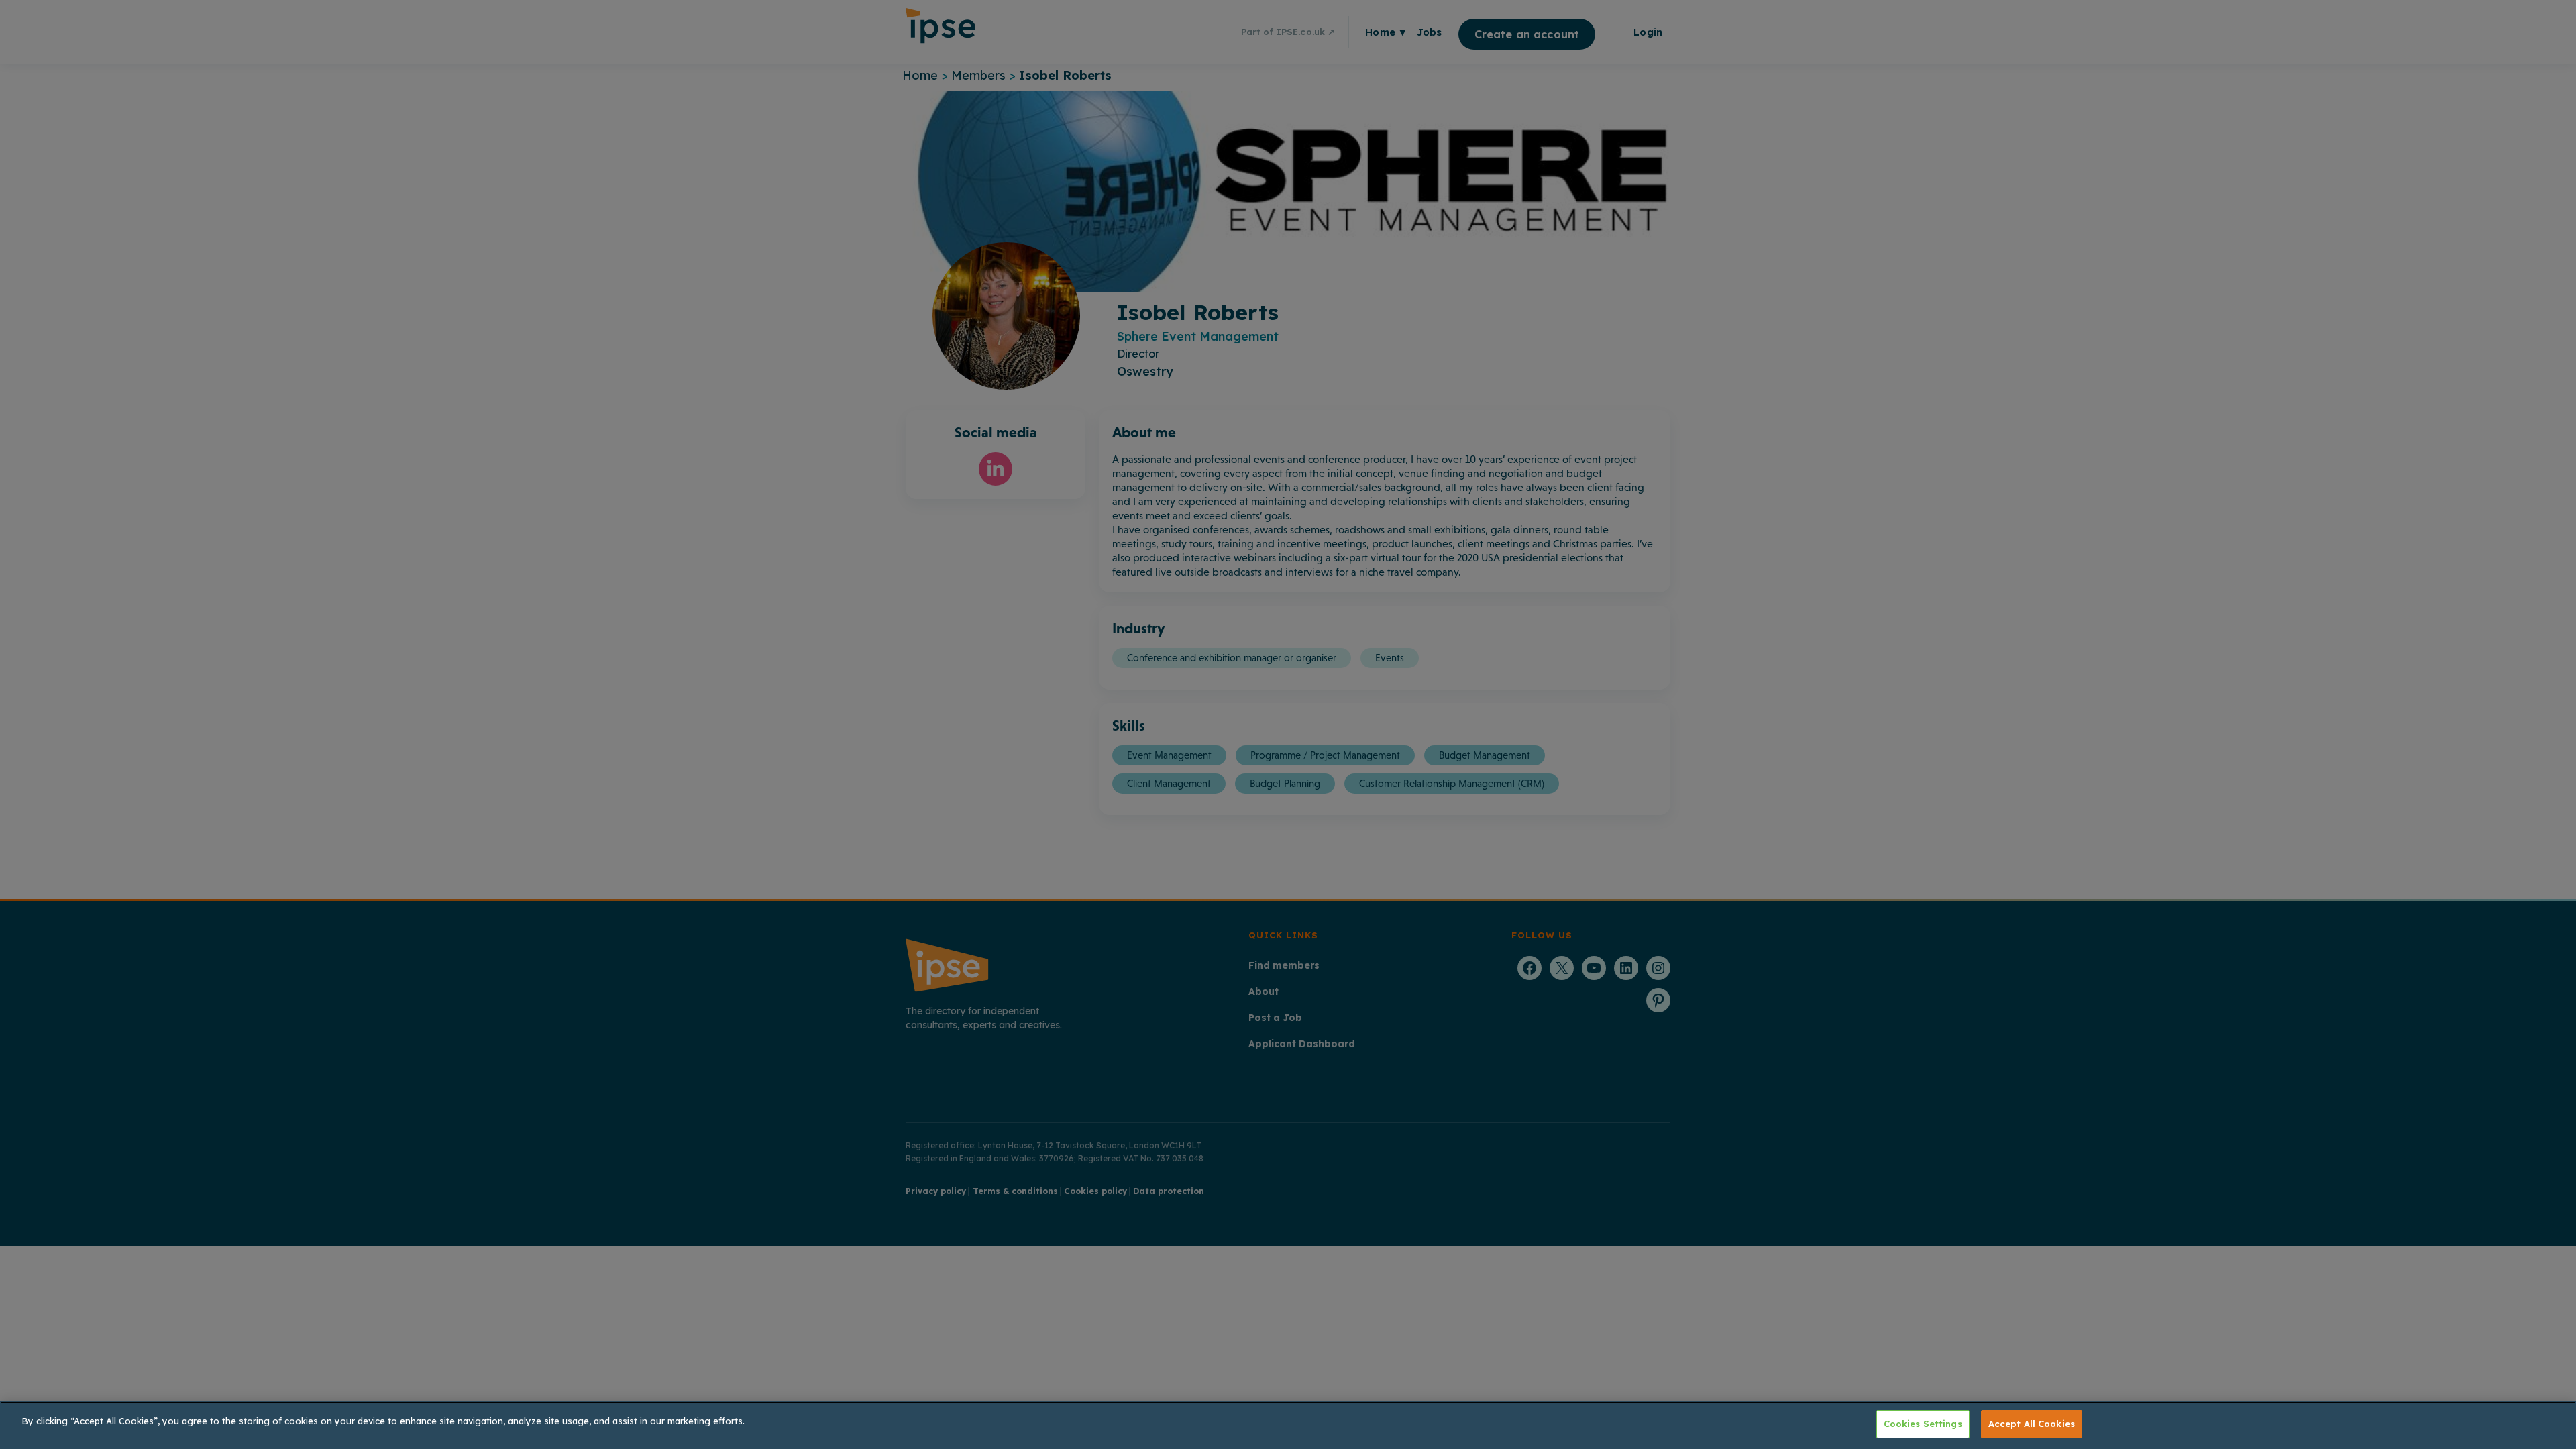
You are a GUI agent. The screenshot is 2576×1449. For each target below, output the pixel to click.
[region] (1288, 1425)
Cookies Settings (1923, 1424)
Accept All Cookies (2032, 1424)
